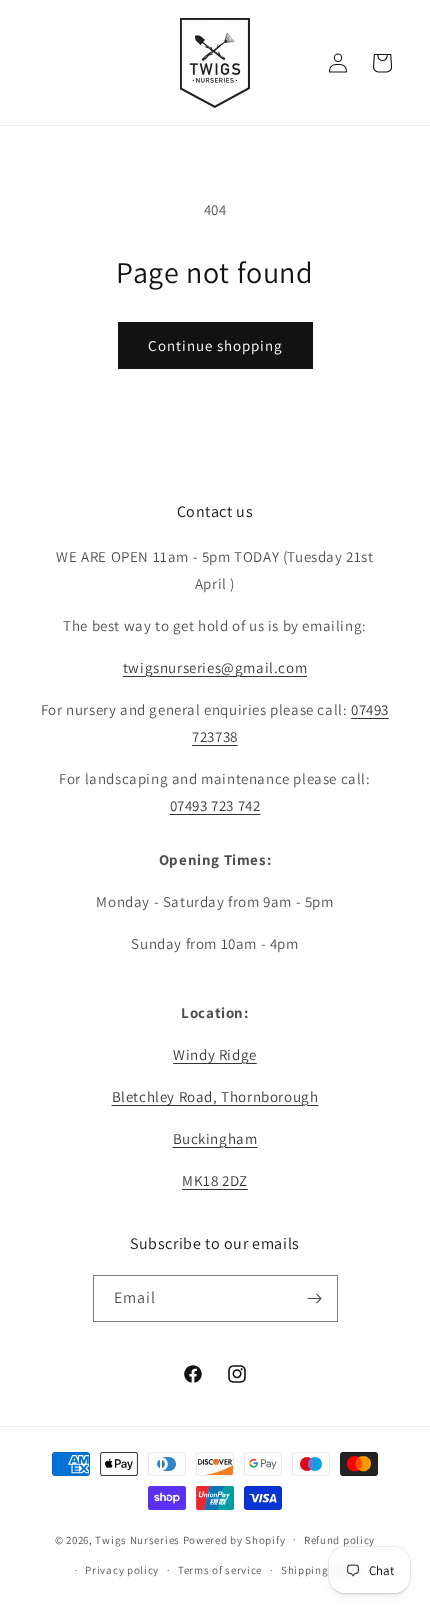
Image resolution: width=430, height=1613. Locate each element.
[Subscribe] (315, 1298)
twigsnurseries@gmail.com (215, 667)
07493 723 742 (215, 805)
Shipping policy (322, 1570)
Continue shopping (215, 345)
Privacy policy (122, 1570)
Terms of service (220, 1570)
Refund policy (339, 1540)
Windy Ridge (215, 1054)
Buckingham (215, 1138)
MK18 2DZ (215, 1180)
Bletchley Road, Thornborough (215, 1096)
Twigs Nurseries (137, 1539)
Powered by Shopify (234, 1539)
